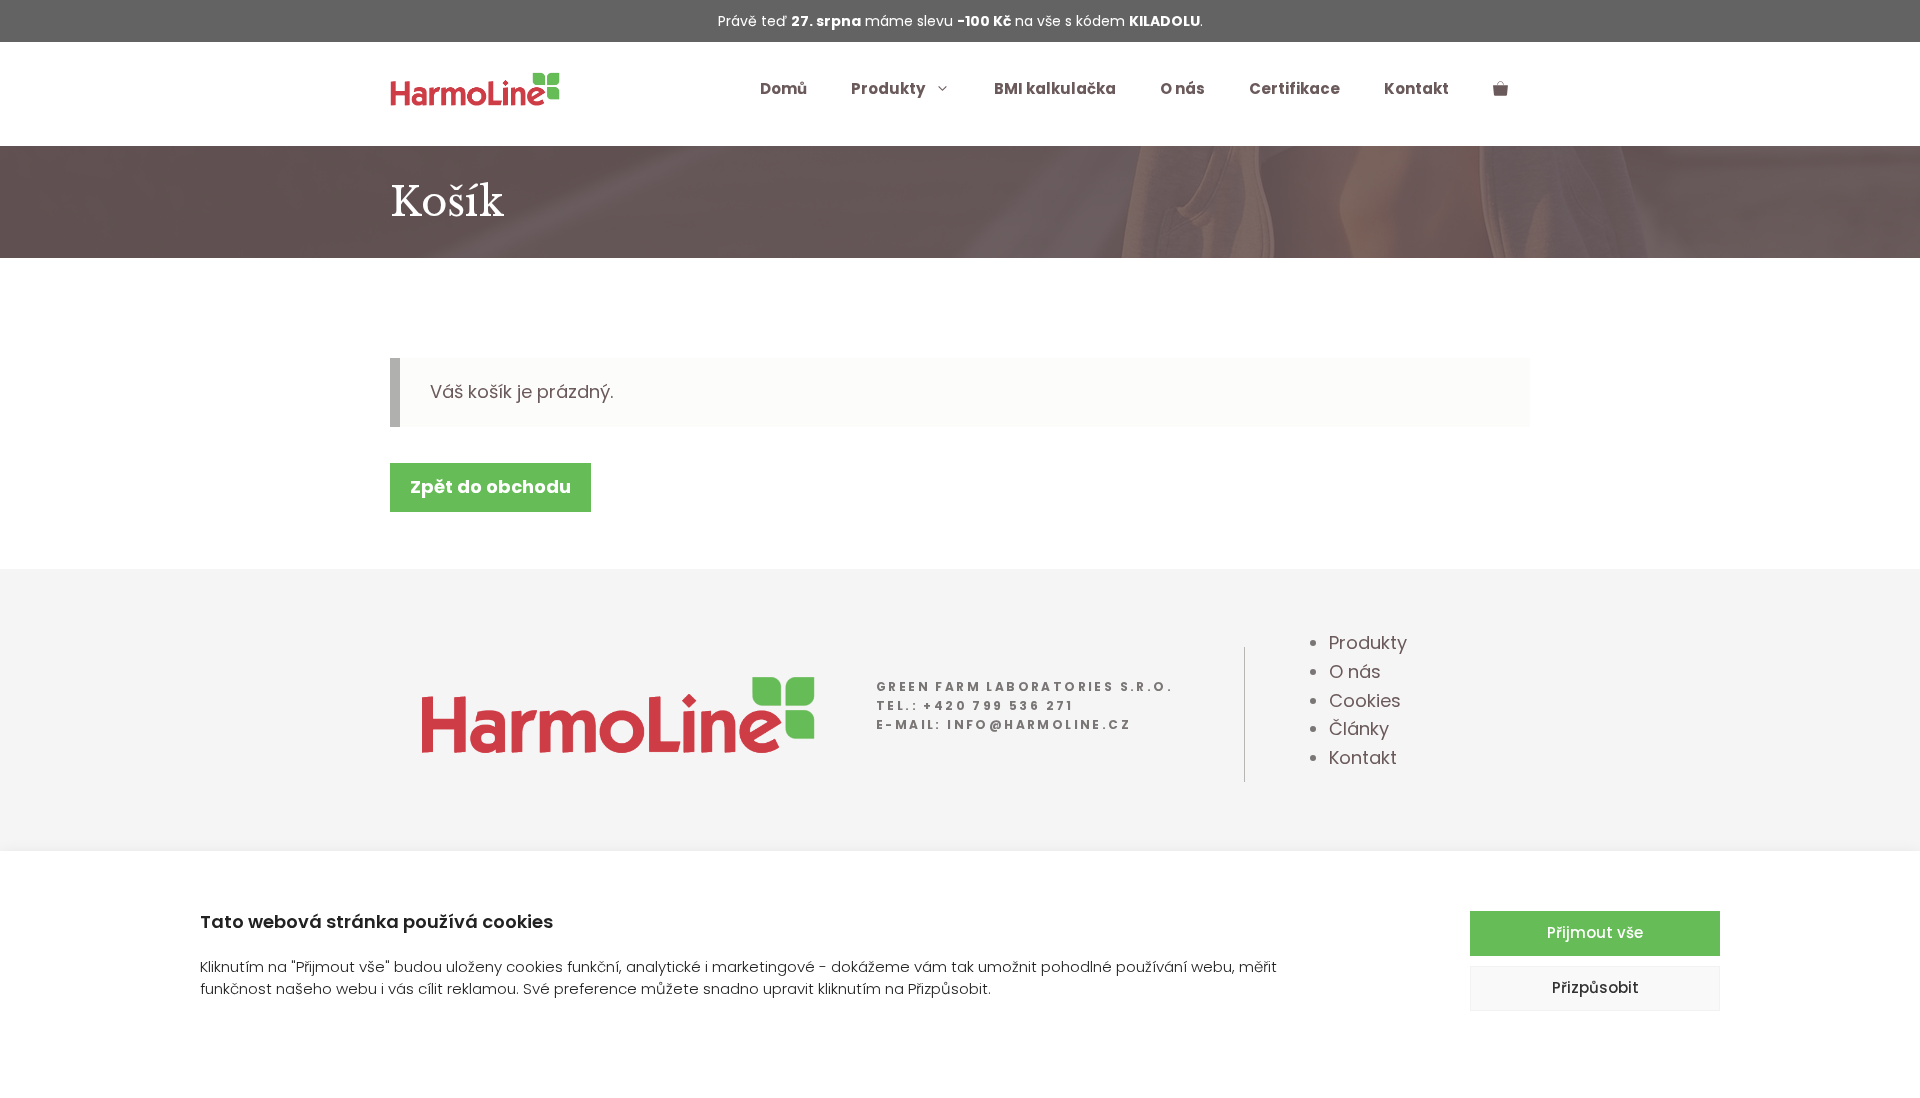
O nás (1182, 88)
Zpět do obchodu (490, 486)
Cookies (1365, 700)
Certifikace (1294, 88)
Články (1359, 728)
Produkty (888, 88)
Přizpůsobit (1595, 987)
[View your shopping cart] (1500, 89)
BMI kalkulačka (1055, 88)
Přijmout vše (1595, 932)
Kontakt (1416, 88)
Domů (783, 88)
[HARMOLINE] (475, 87)
